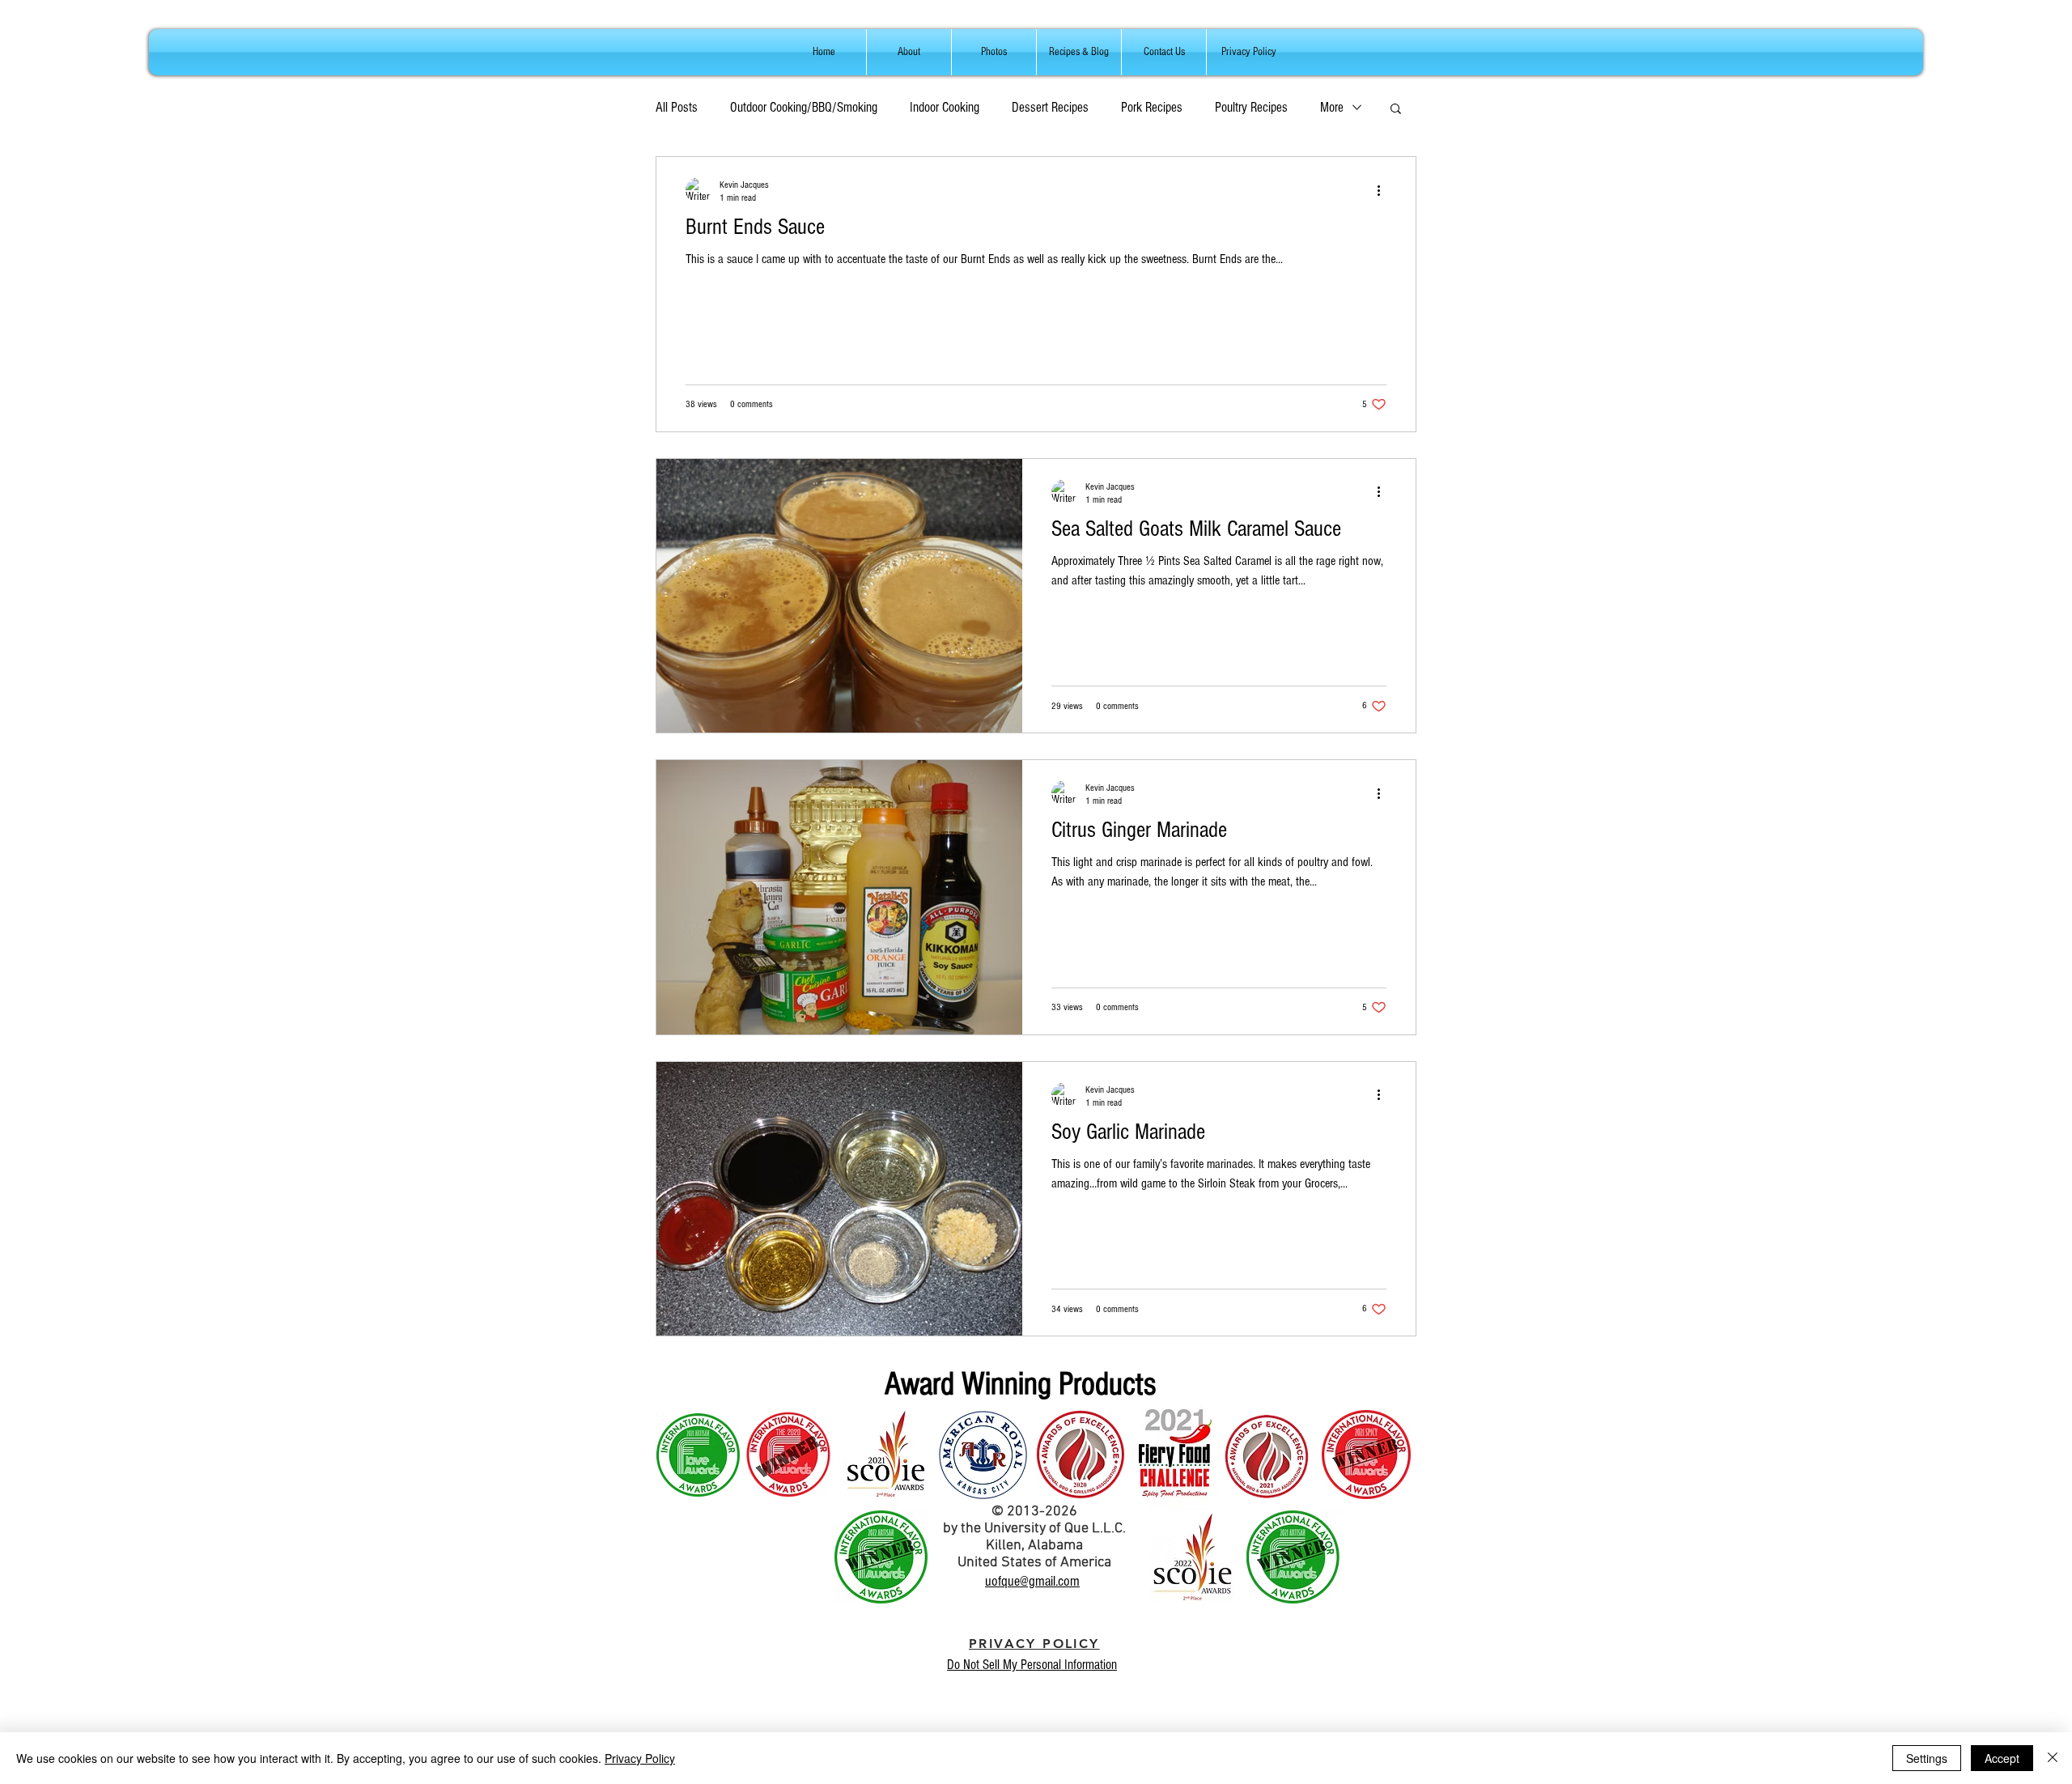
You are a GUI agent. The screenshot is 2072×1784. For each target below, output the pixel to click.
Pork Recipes (1152, 107)
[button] (1396, 110)
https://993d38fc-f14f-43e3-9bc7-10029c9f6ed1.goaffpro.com (1250, 1654)
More (1332, 107)
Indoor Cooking (945, 107)
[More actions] (1384, 190)
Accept (2002, 1758)
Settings (1927, 1758)
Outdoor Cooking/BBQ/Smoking (804, 107)
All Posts (677, 107)
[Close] (2053, 1758)
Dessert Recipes (1050, 107)
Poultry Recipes (1251, 107)
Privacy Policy (640, 1758)
